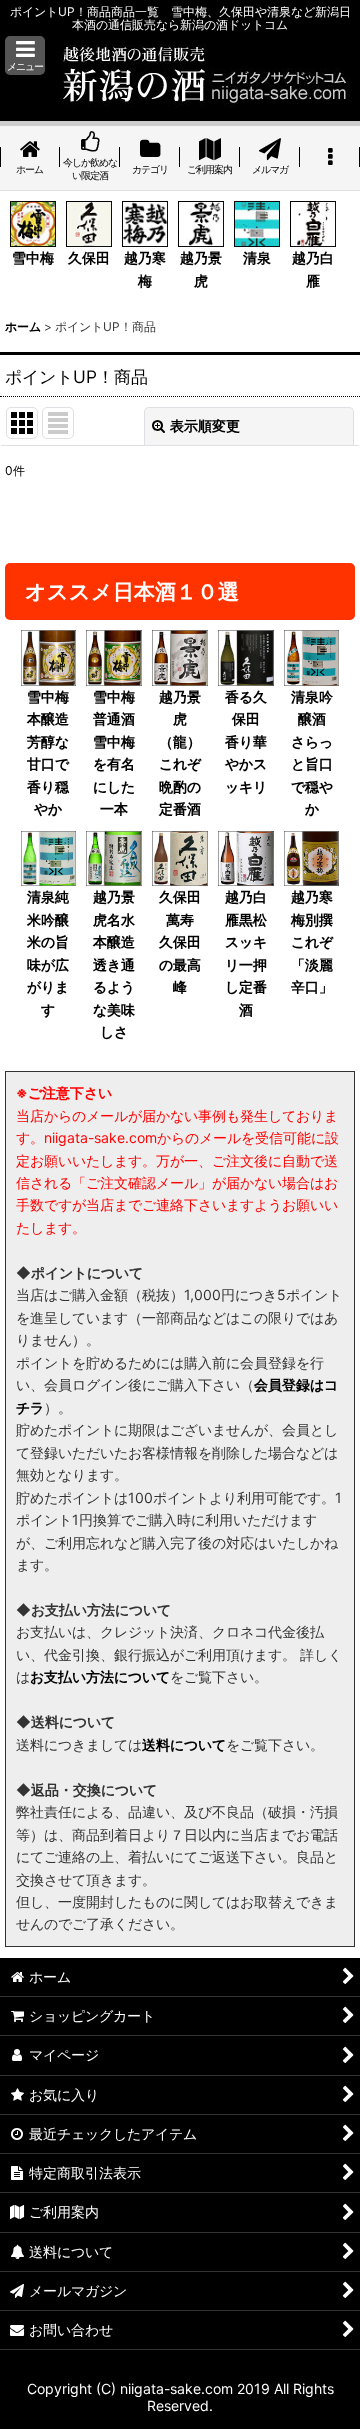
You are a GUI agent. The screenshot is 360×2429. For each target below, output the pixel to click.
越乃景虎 (201, 268)
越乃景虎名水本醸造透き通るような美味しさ (114, 964)
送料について (184, 1744)
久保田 (89, 257)
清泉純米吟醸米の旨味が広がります (48, 952)
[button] (25, 55)
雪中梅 (33, 257)
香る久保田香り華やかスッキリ (246, 741)
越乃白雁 (313, 268)
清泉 (257, 257)
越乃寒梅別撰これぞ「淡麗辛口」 (312, 941)
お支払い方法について (100, 1676)
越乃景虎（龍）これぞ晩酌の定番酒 (180, 752)
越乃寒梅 (145, 268)
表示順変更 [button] (205, 425)
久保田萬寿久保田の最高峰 (180, 941)
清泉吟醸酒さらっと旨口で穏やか (312, 752)
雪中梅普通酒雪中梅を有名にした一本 (114, 752)
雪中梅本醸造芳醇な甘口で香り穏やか (48, 752)
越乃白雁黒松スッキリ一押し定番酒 (246, 952)
